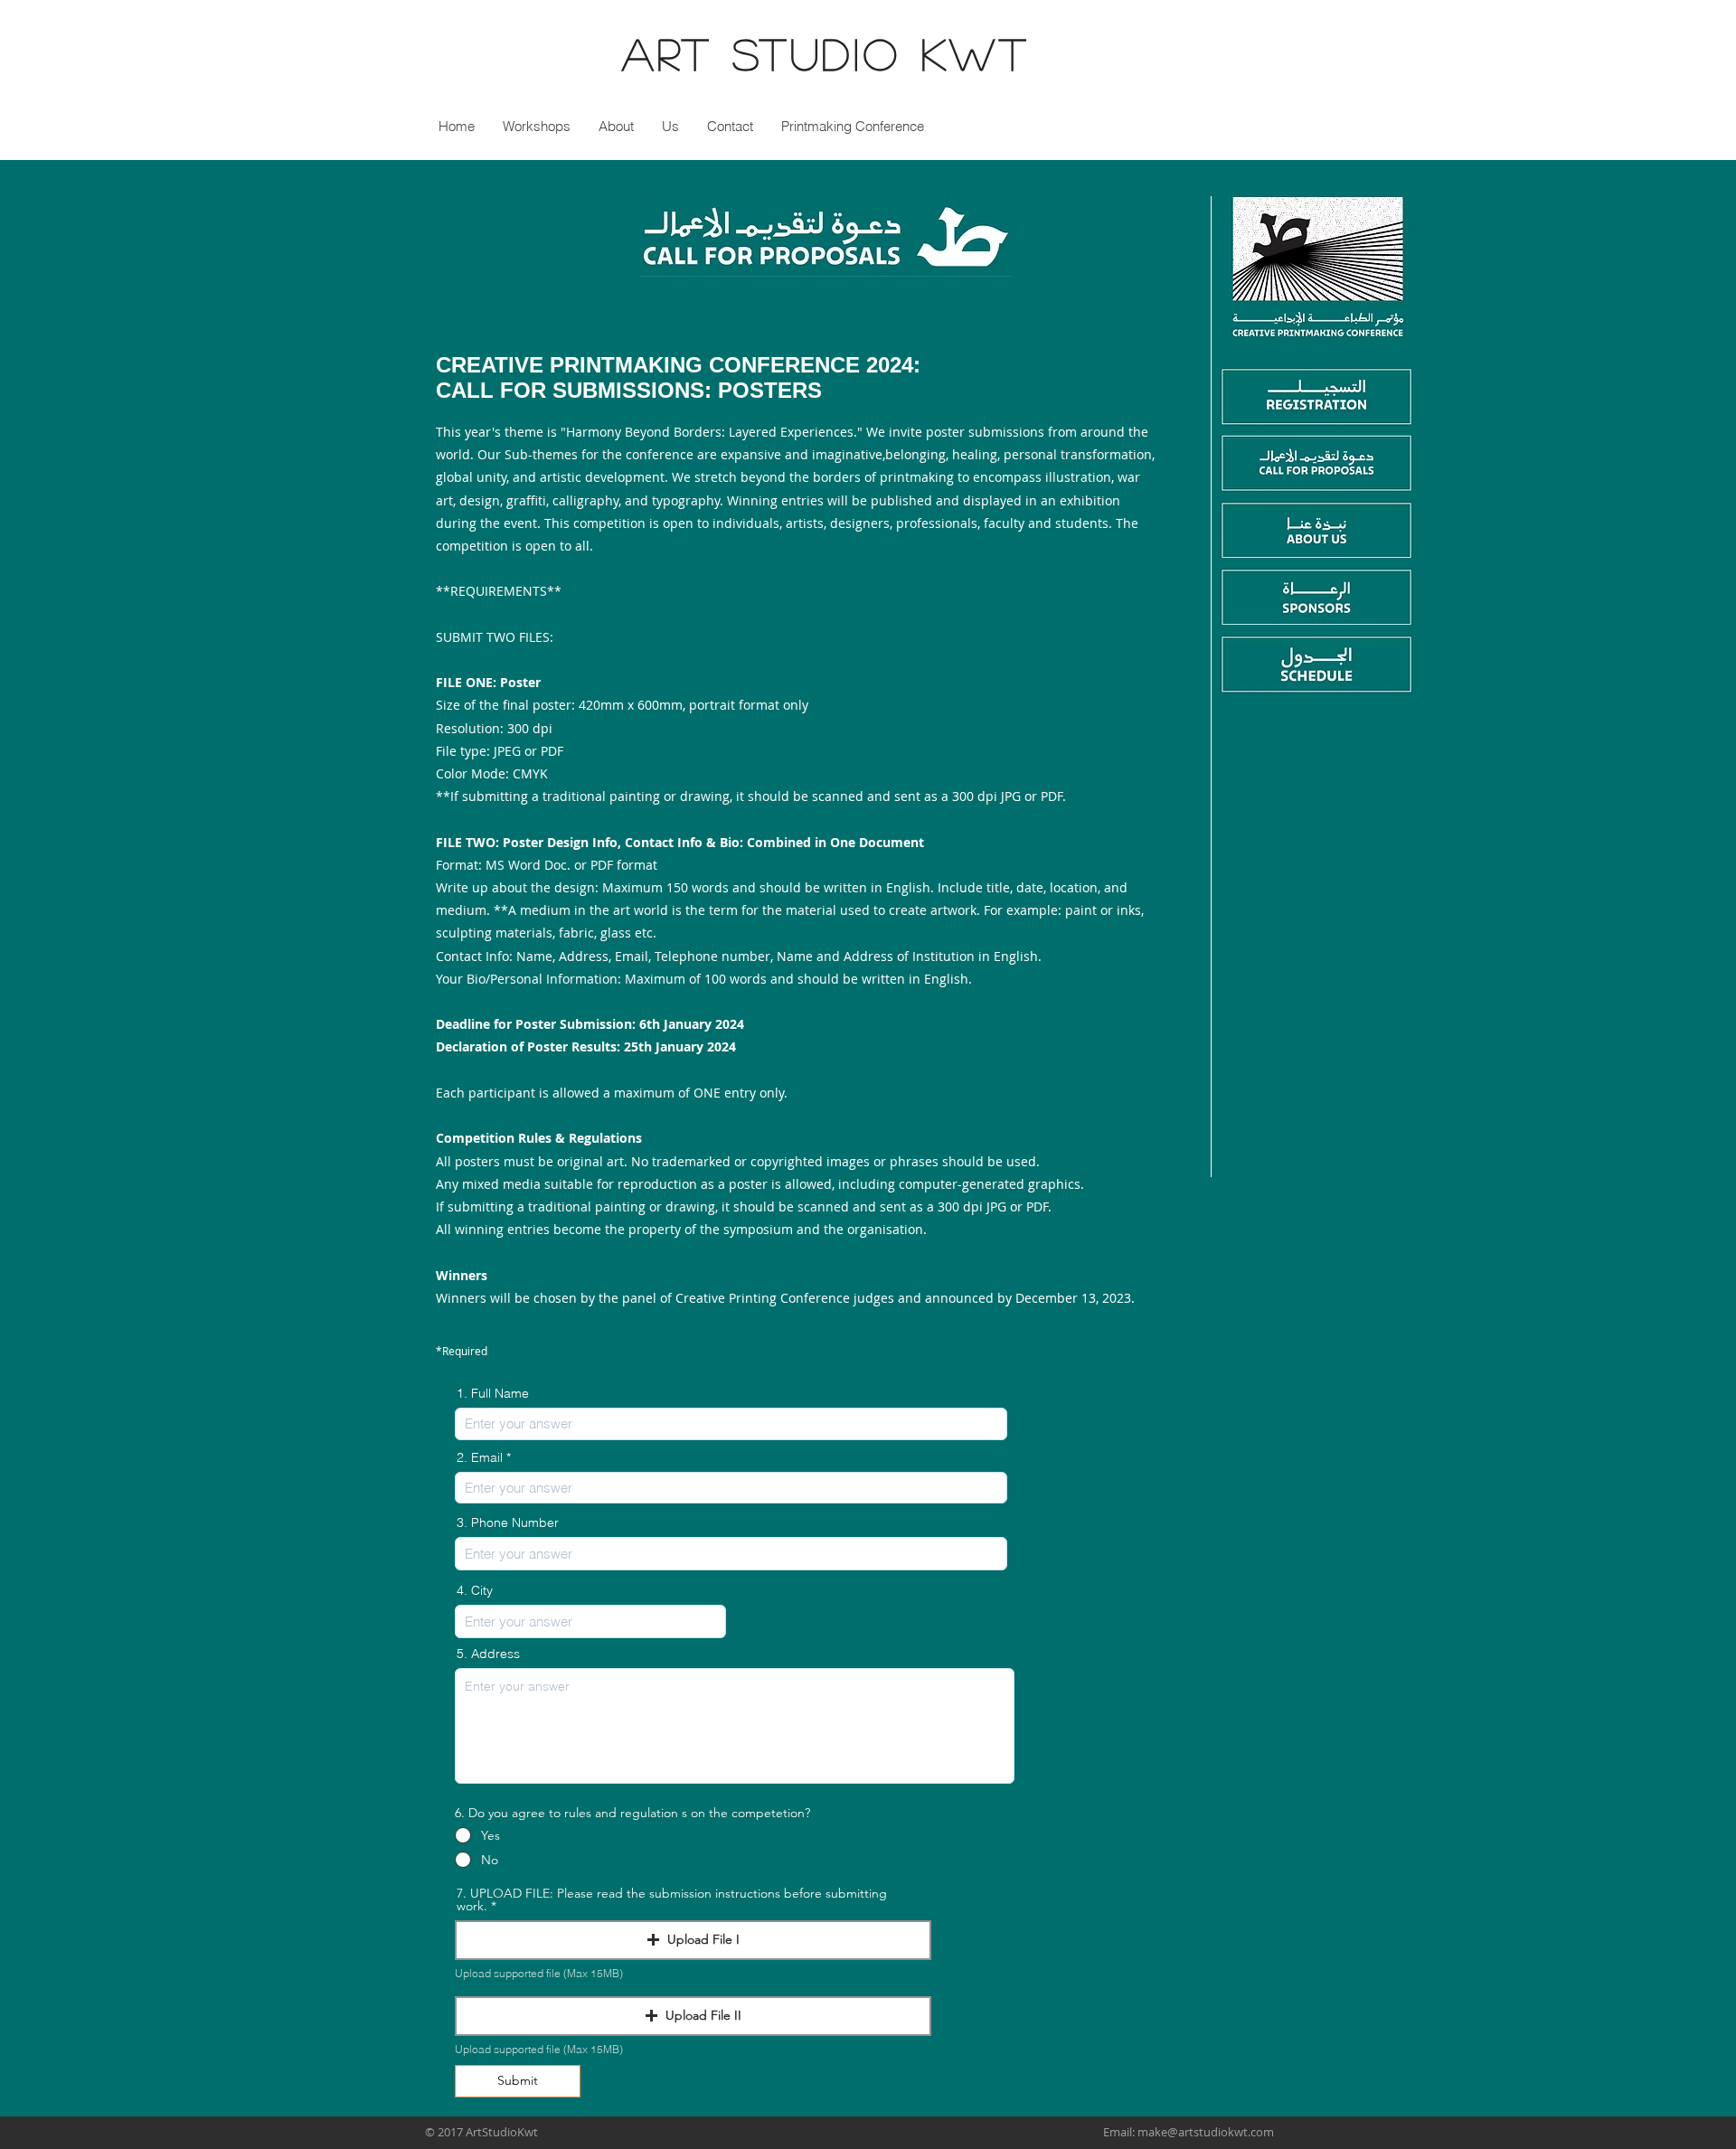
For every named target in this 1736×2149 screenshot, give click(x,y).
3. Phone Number (508, 1522)
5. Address (488, 1654)
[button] (670, 126)
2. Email (480, 1457)
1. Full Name (493, 1393)
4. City (475, 1590)
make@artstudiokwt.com (1206, 2132)
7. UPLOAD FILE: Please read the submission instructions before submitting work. (672, 1899)
